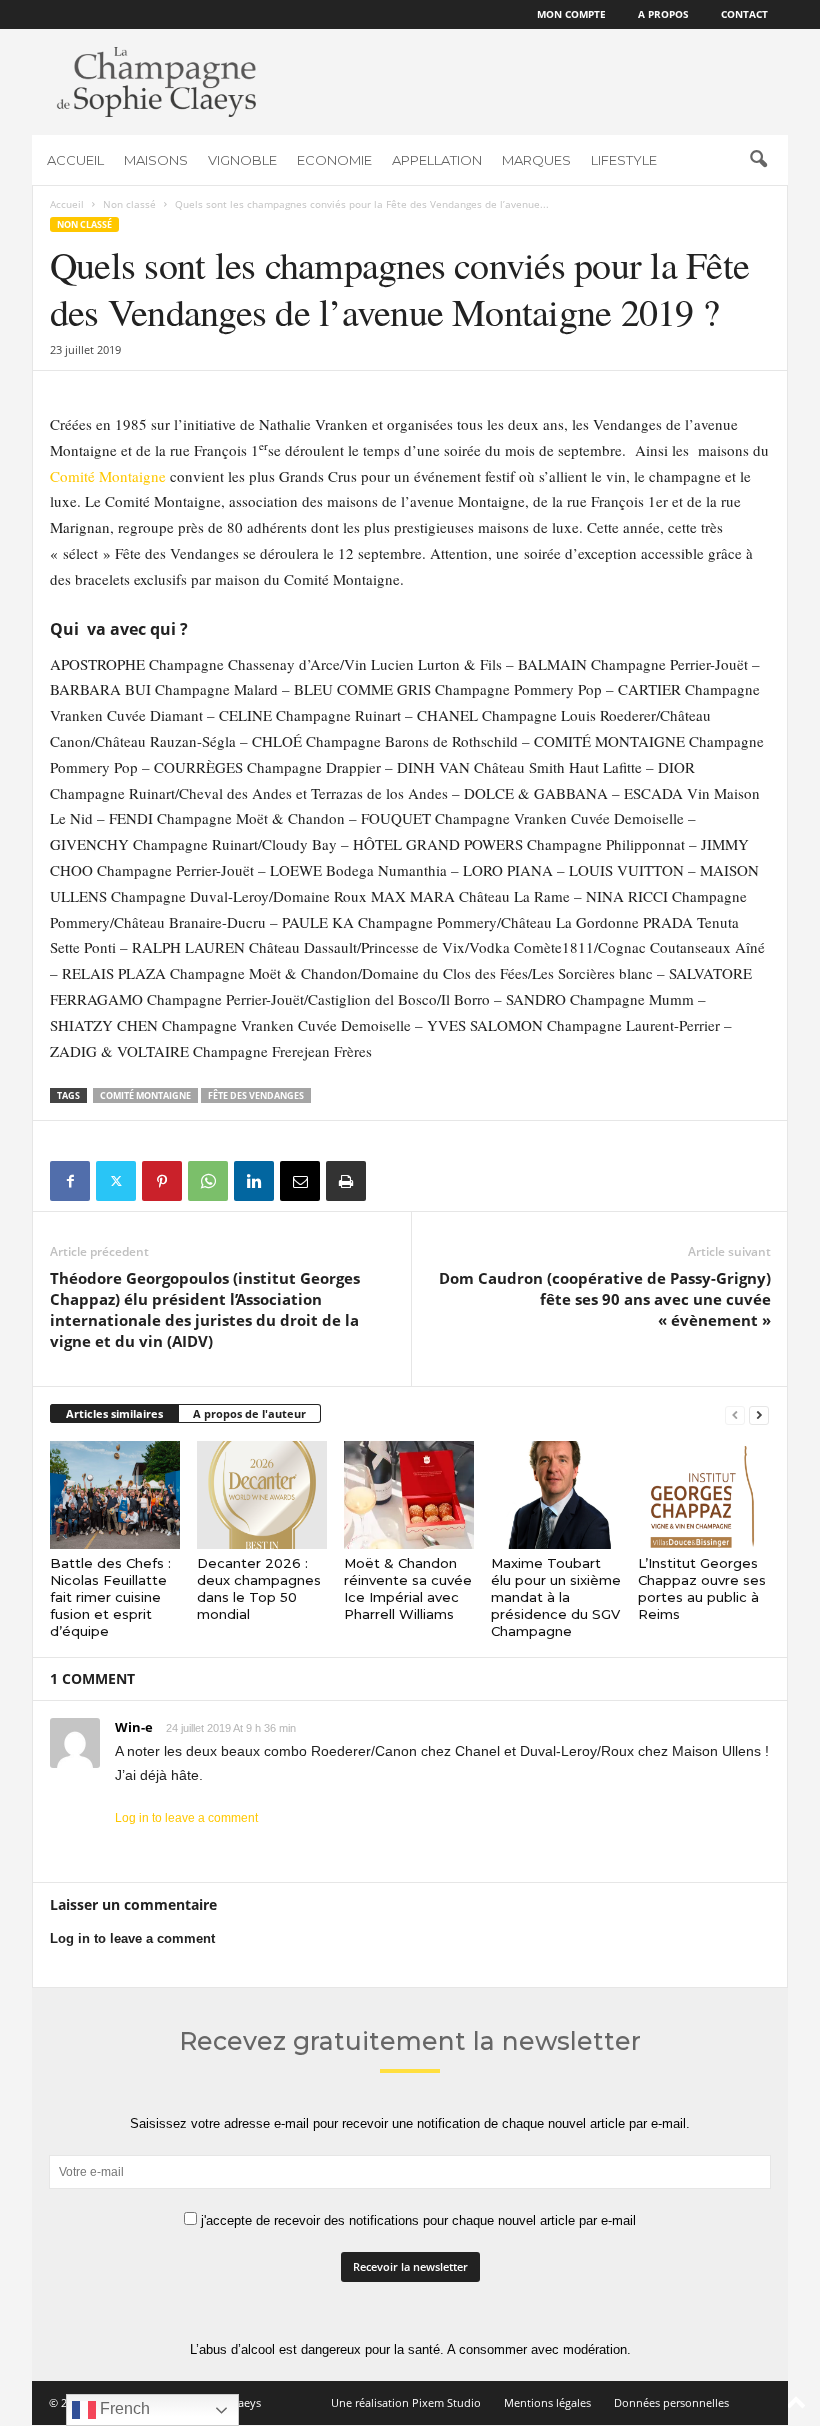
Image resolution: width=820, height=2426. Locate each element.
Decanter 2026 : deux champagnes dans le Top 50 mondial (259, 1588)
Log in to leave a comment (186, 1818)
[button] (758, 160)
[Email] (300, 1181)
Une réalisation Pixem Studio (406, 2402)
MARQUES (536, 160)
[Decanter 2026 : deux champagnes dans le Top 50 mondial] (262, 1495)
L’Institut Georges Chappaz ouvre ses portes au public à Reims (702, 1588)
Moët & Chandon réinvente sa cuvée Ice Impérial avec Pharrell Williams (408, 1588)
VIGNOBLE (242, 160)
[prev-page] (735, 1414)
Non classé (129, 204)
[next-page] (759, 1414)
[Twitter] (116, 1181)
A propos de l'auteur (249, 1413)
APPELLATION (437, 160)
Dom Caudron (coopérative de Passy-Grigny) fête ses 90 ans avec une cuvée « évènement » (605, 1299)
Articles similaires (114, 1413)
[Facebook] (70, 1181)
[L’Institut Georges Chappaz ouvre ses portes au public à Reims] (703, 1495)
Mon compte (571, 14)
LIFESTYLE (624, 160)
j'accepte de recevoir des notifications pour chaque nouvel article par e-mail (416, 2220)
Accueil (67, 204)
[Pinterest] (162, 1181)
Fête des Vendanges (256, 1095)
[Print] (346, 1181)
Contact (744, 14)
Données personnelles (671, 2402)
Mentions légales (547, 2402)
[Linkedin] (254, 1181)
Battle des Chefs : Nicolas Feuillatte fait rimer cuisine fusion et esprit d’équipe (110, 1597)
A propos (663, 14)
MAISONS (156, 160)
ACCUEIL (75, 160)
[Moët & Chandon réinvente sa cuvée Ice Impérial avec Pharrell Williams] (409, 1495)
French (123, 2408)
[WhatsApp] (208, 1181)
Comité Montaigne (108, 476)
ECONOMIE (334, 160)
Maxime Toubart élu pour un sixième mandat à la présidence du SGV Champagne (556, 1597)
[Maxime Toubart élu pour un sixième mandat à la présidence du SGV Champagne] (556, 1495)
